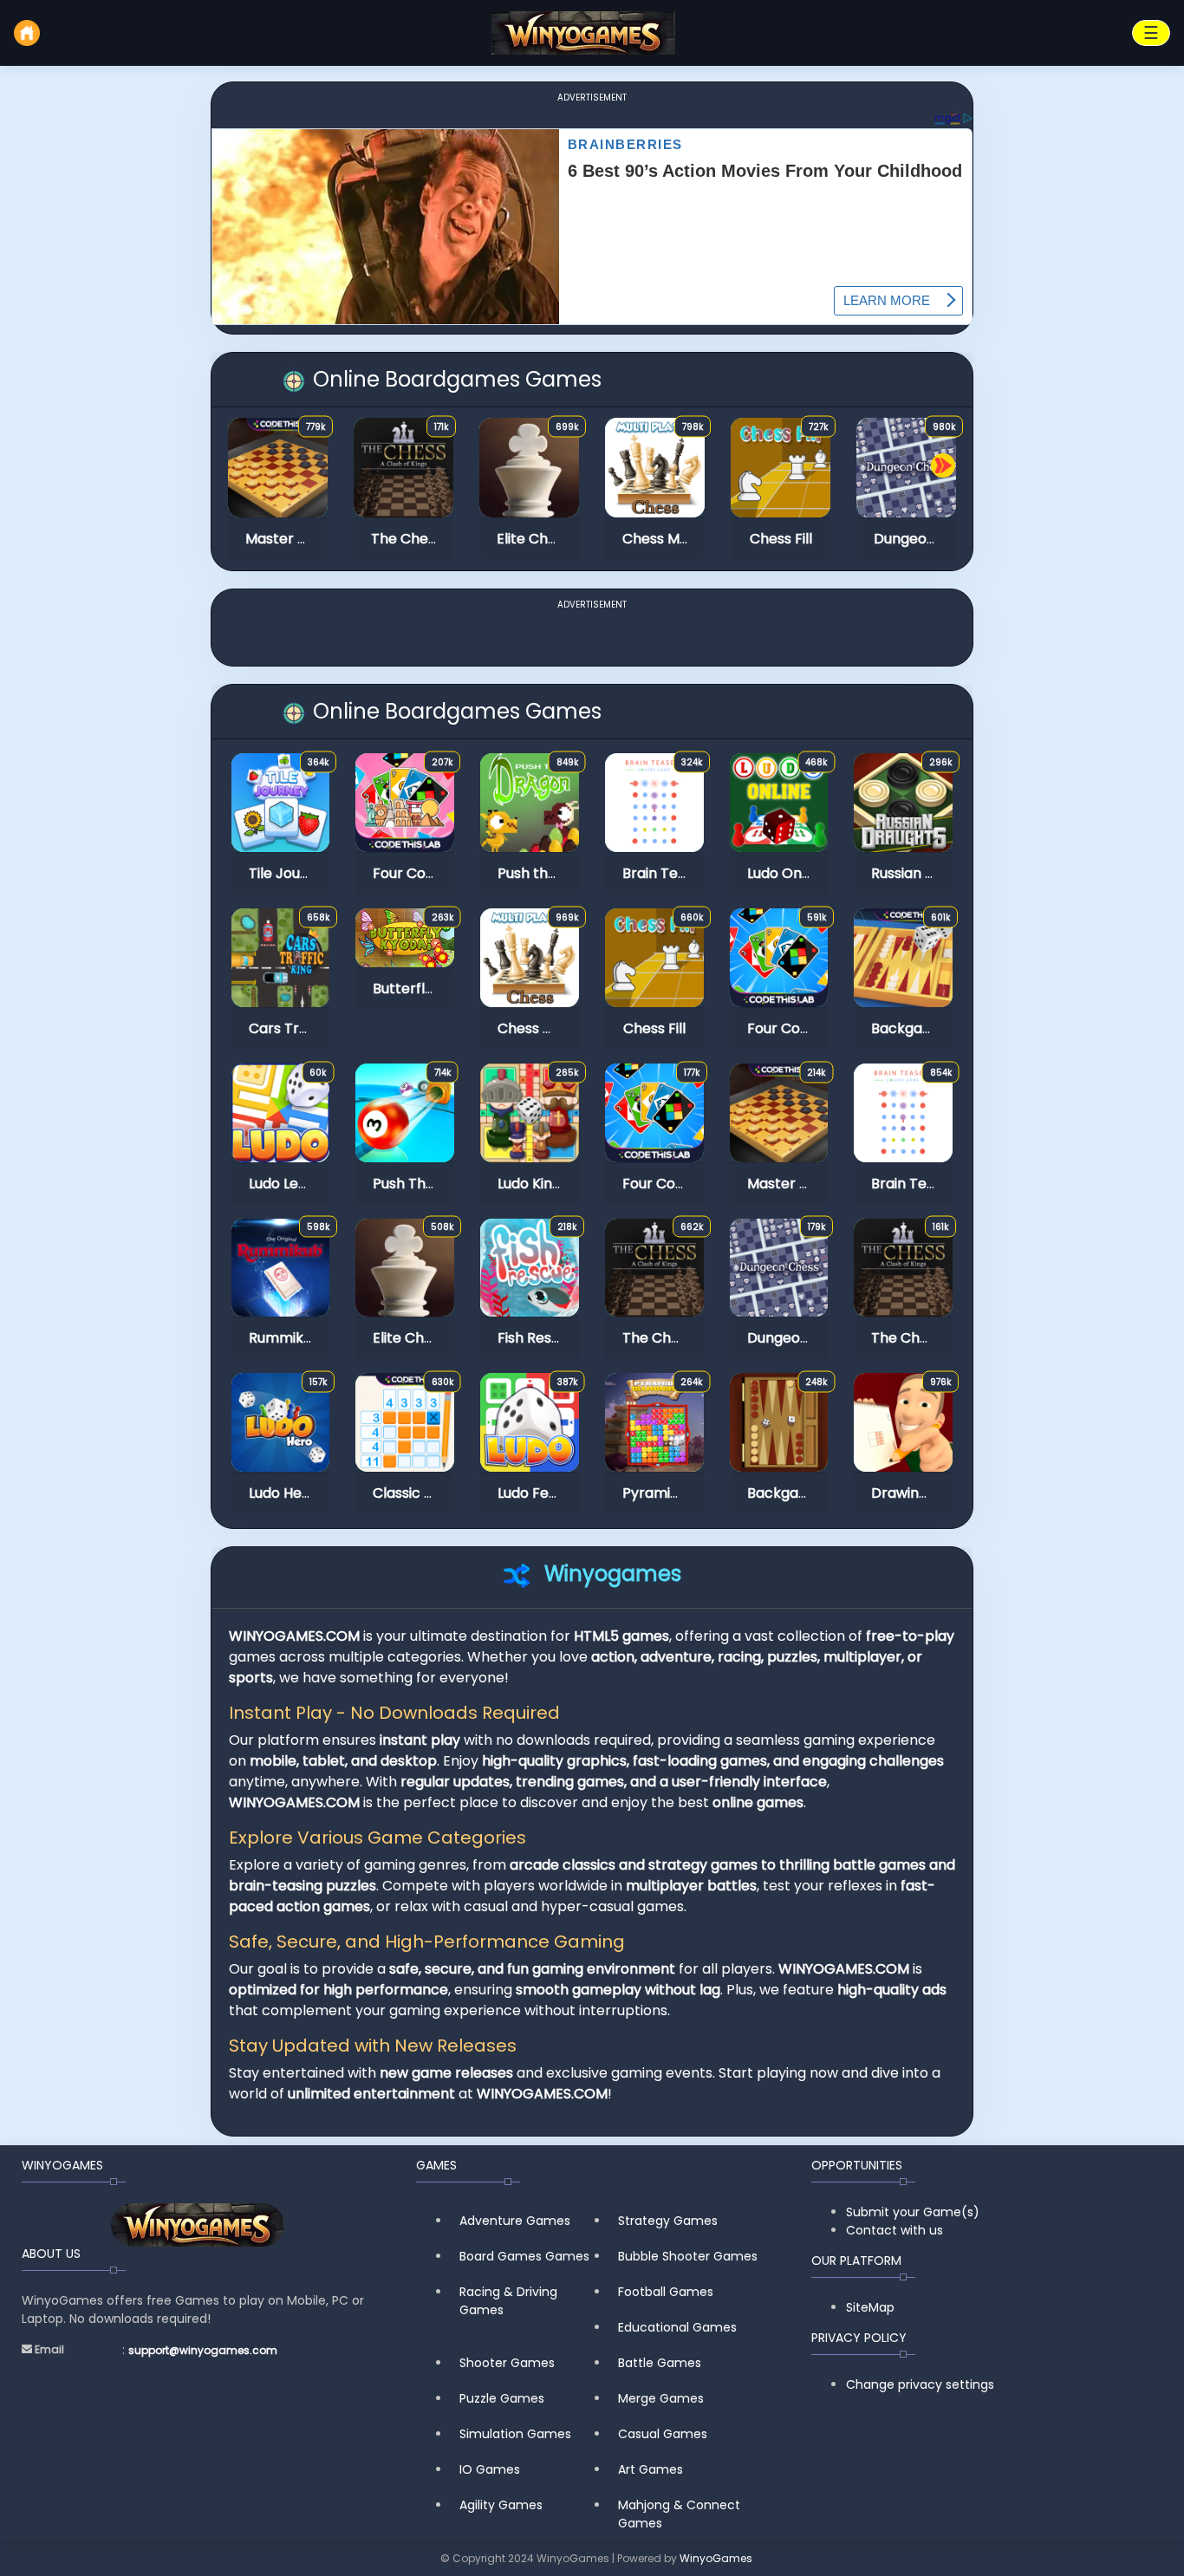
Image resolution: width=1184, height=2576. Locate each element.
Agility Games (501, 2505)
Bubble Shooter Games (688, 2256)
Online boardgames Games (455, 379)
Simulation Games (515, 2434)
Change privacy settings (920, 2384)
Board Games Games (524, 2256)
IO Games (490, 2469)
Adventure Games (515, 2221)
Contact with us (895, 2230)
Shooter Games (507, 2363)
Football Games (666, 2292)
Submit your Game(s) (913, 2212)
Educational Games (677, 2327)
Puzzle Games (502, 2398)
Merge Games (661, 2398)
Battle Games (660, 2363)
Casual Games (663, 2434)
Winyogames (613, 1574)
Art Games (651, 2469)
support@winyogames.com (203, 2350)
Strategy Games (668, 2221)
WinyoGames (716, 2558)
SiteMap (870, 2307)
